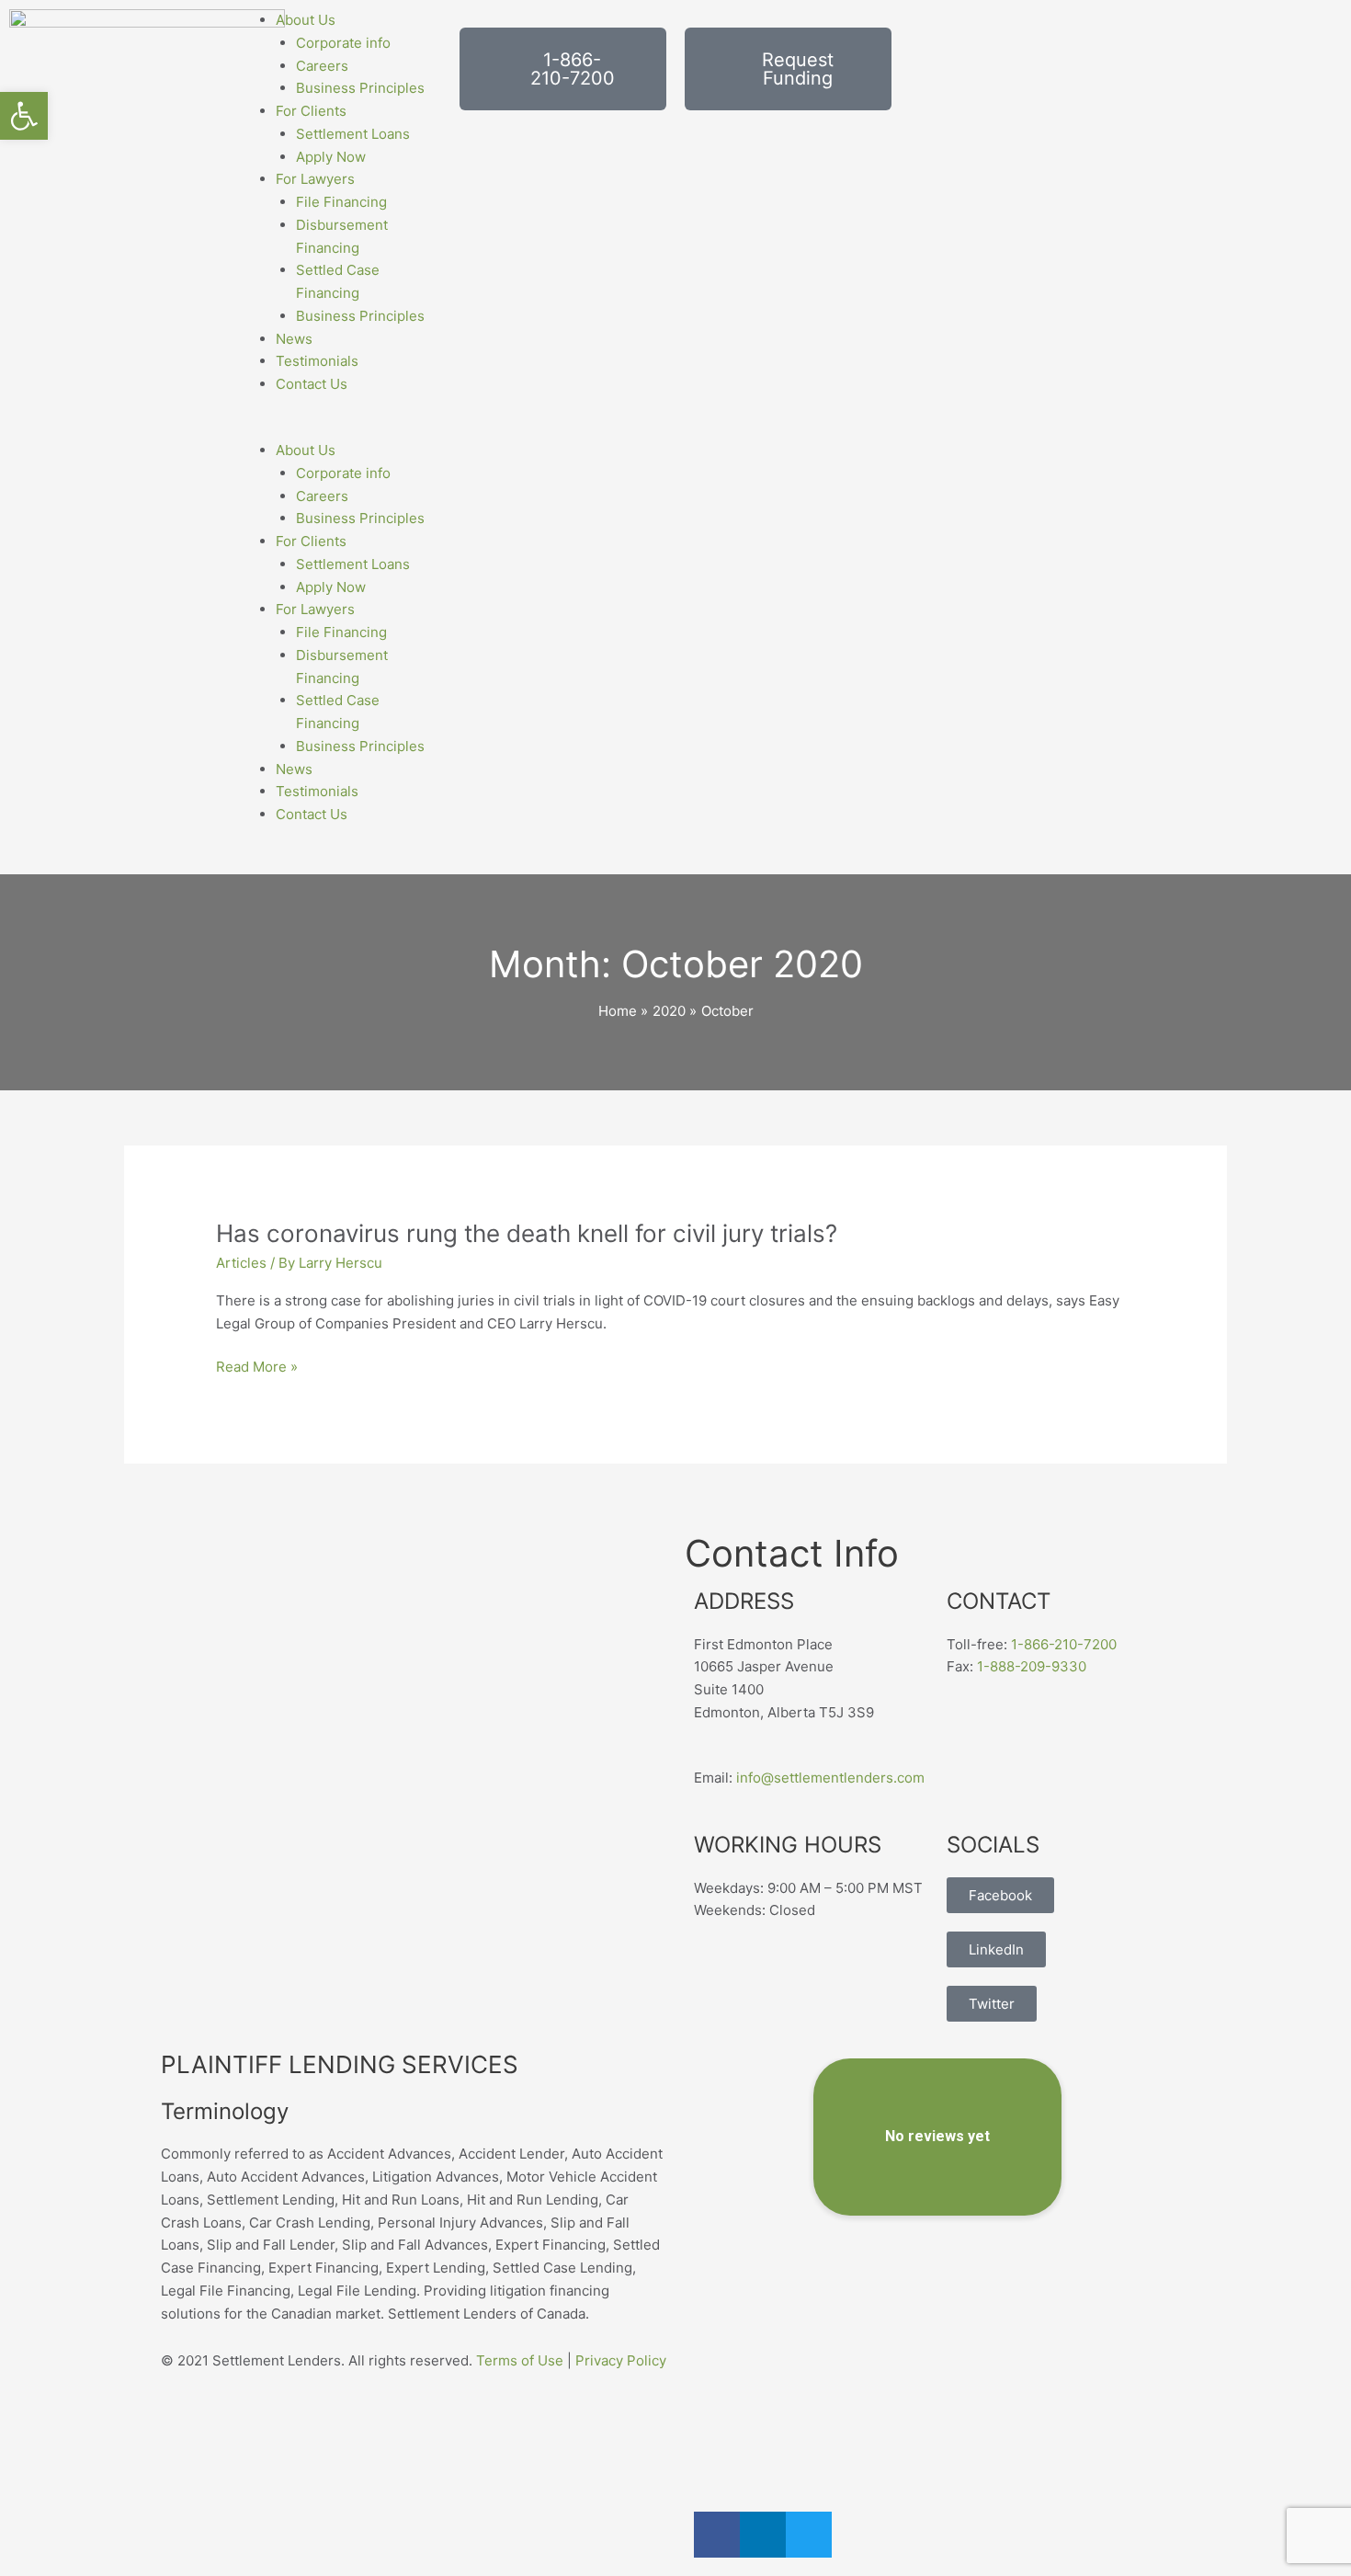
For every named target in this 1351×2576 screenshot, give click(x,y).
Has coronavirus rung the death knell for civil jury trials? (527, 1233)
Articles (241, 1263)
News (294, 339)
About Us (306, 20)
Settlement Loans (353, 134)
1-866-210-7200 (1064, 1644)
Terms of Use (520, 2360)
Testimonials (317, 361)
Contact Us (312, 384)
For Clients (311, 111)
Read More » (257, 1368)
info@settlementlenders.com (830, 1778)
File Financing (341, 202)
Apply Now (331, 157)
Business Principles (360, 88)
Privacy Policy (621, 2360)
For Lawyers (315, 179)
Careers (322, 66)
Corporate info (343, 43)
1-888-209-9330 (1032, 1666)
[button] (338, 428)
